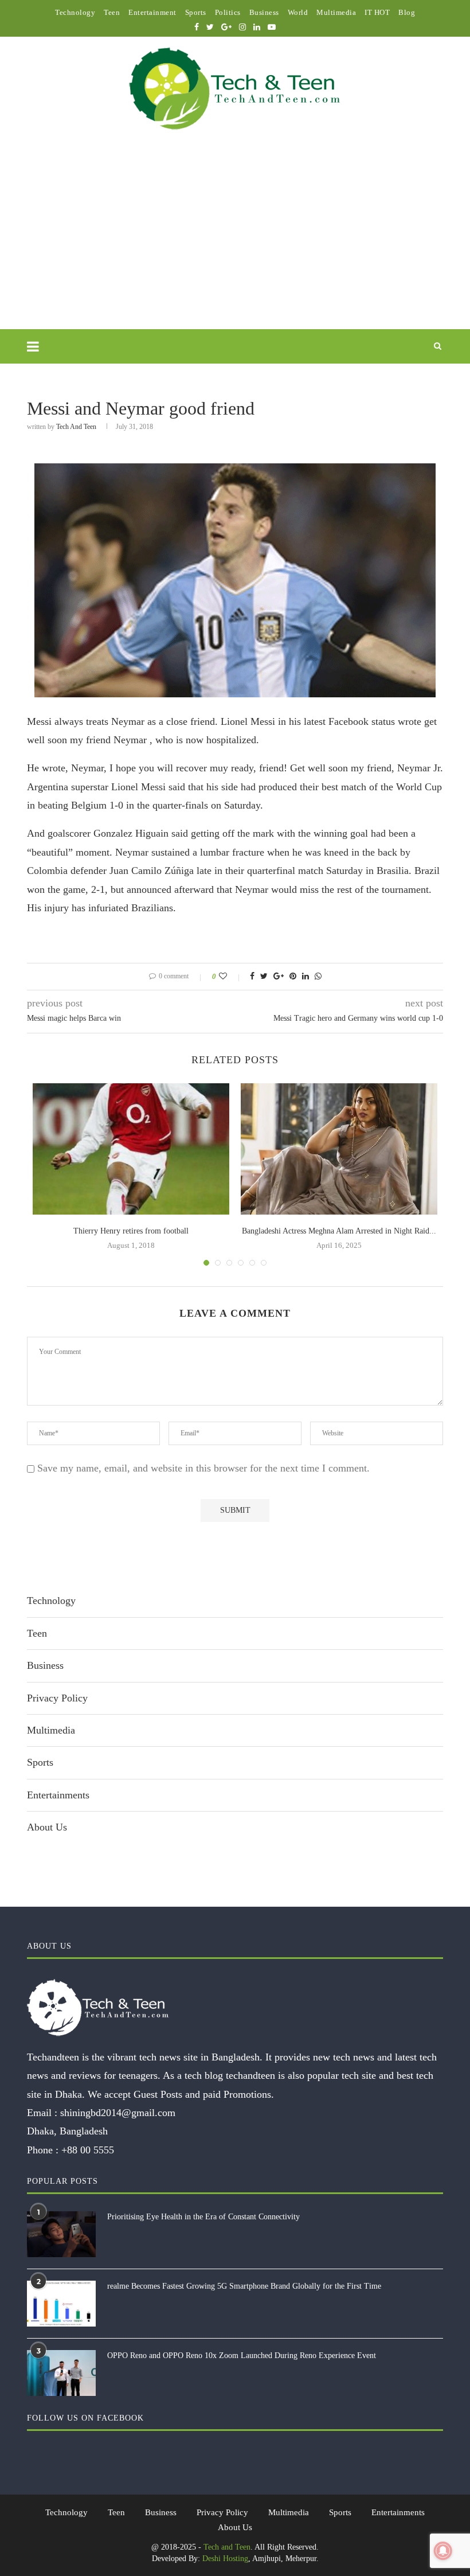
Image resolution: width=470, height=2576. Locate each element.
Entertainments (58, 1795)
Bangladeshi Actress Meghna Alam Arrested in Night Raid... (339, 1231)
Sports (196, 12)
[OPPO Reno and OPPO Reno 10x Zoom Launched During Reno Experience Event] (61, 2373)
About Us (47, 1827)
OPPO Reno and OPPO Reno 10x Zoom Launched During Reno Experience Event (242, 2356)
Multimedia (336, 12)
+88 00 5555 (88, 2150)
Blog (407, 12)
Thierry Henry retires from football (131, 1231)
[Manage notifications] (443, 2551)
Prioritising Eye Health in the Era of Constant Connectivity (203, 2217)
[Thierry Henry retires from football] (131, 1149)
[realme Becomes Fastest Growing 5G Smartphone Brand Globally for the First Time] (61, 2304)
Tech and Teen (76, 427)
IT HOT (377, 12)
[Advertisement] (235, 243)
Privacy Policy (57, 1698)
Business (264, 12)
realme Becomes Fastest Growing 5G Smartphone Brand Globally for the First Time (244, 2286)
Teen (112, 12)
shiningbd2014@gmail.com (118, 2113)
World (298, 12)
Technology (75, 12)
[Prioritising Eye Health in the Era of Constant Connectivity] (61, 2234)
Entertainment (152, 12)
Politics (228, 12)
